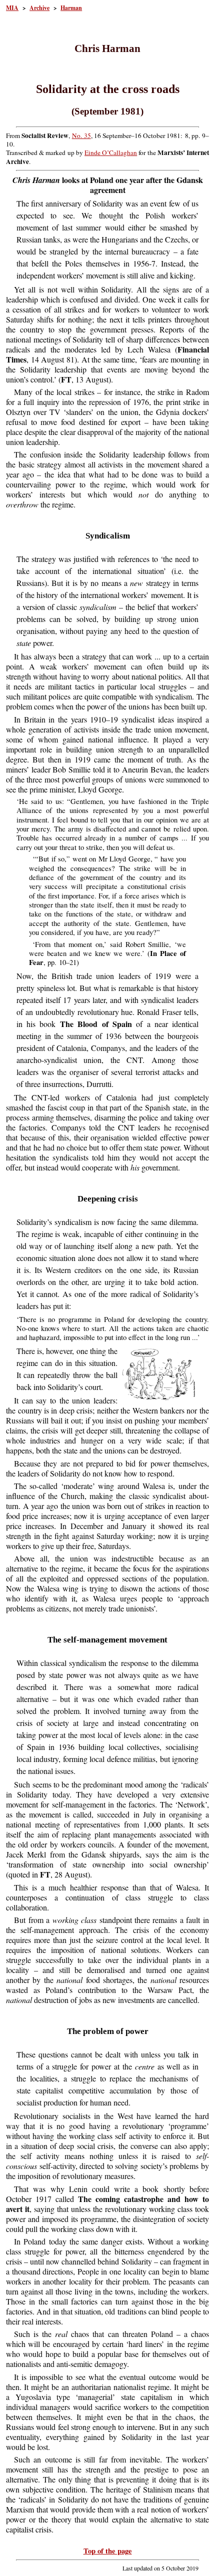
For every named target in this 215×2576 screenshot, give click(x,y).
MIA (12, 8)
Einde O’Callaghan (111, 152)
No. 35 (81, 135)
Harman (71, 8)
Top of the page (108, 2551)
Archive (39, 8)
